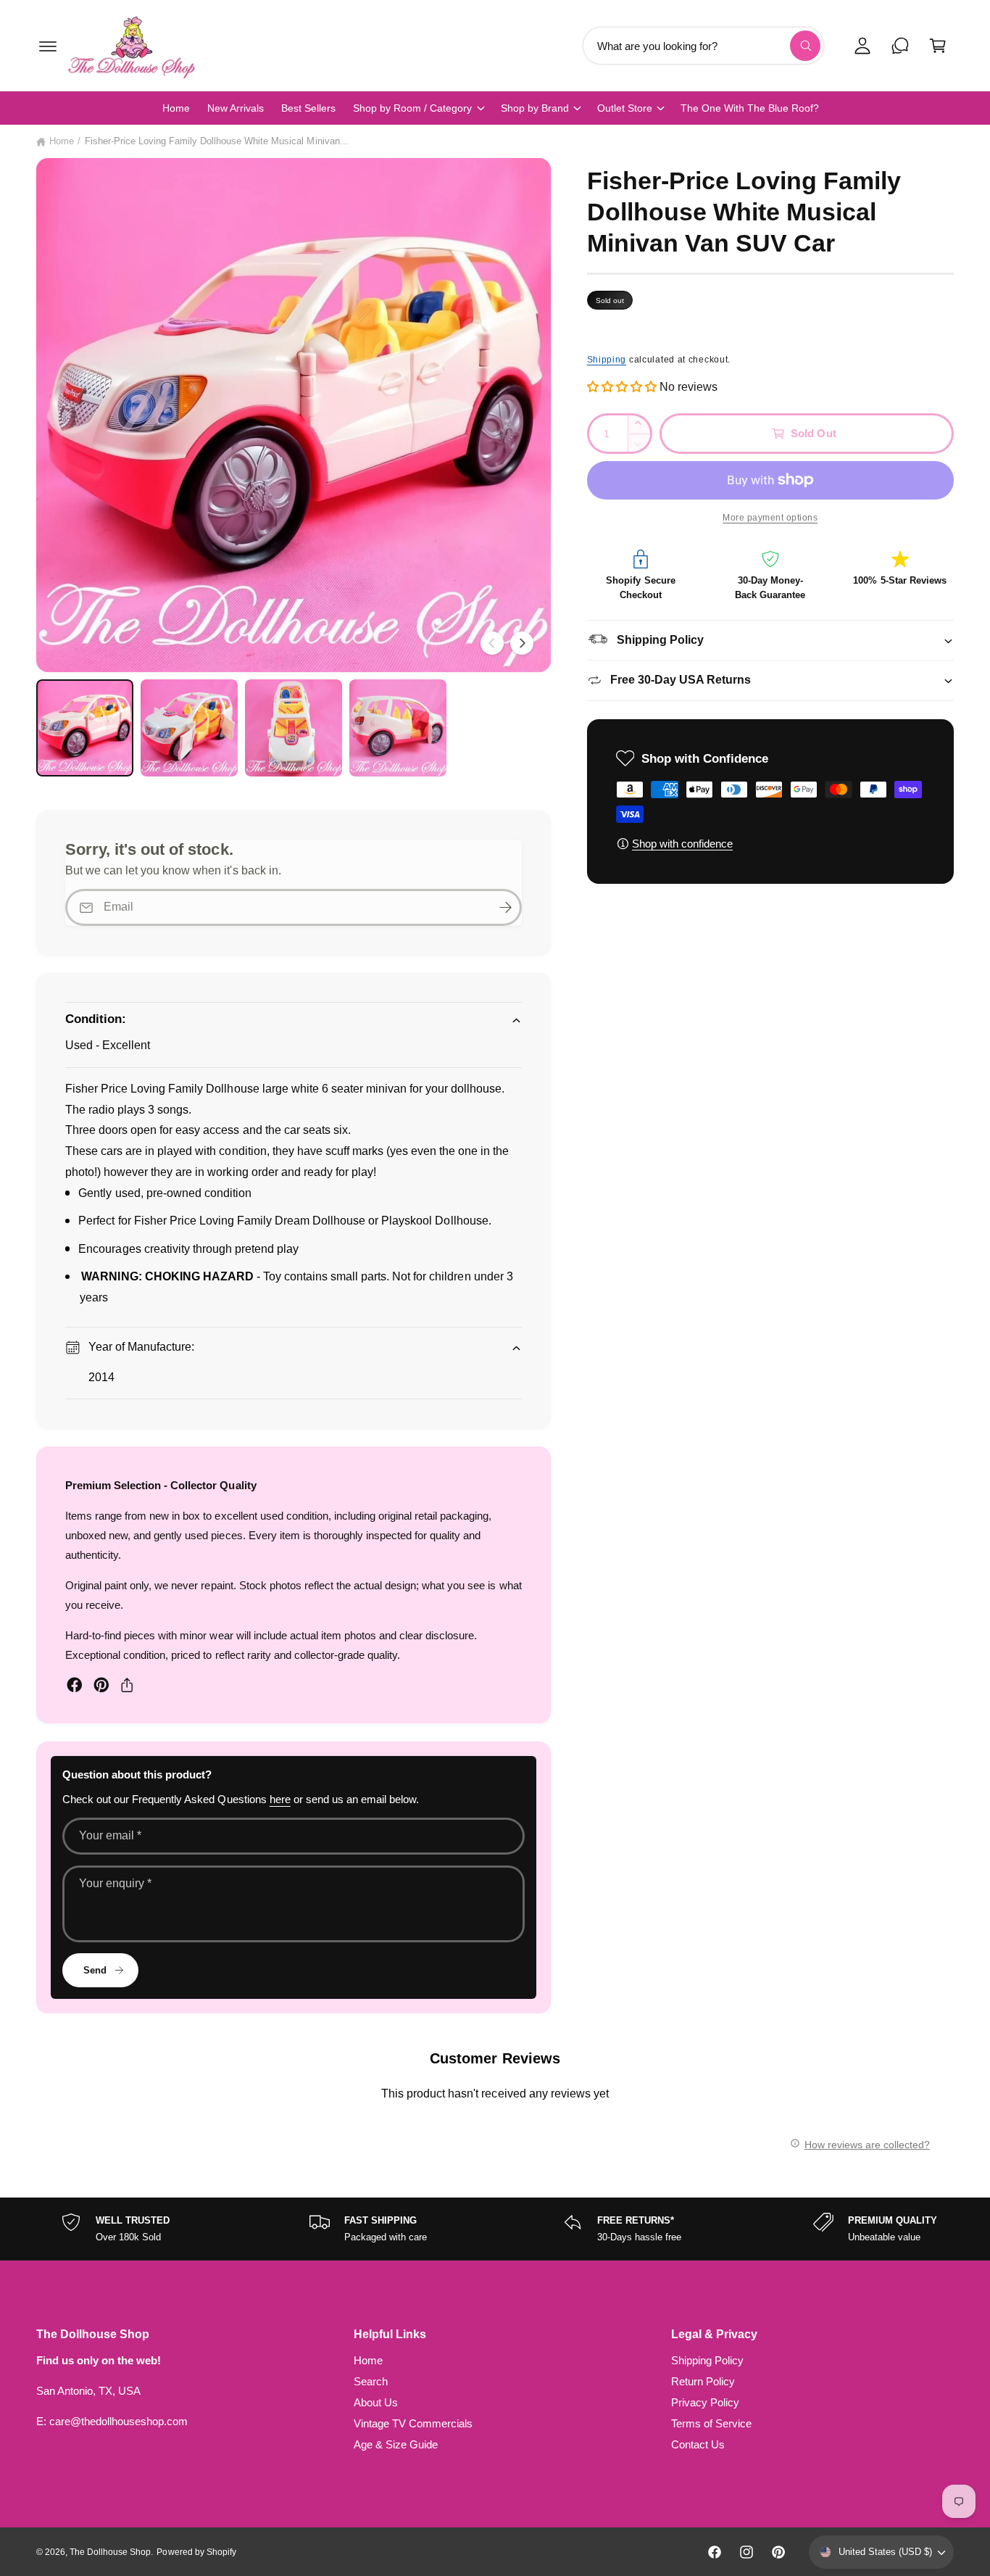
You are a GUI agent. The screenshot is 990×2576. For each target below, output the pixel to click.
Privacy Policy (705, 2402)
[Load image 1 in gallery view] (85, 728)
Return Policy (703, 2381)
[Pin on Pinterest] (101, 1685)
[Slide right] (522, 643)
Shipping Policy (707, 2360)
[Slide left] (492, 643)
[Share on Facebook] (75, 1685)
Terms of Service (711, 2423)
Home (62, 141)
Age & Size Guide (396, 2444)
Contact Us (698, 2444)
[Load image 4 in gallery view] (398, 728)
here (280, 1799)
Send (95, 1970)
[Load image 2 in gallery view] (189, 728)
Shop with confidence (682, 844)
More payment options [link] (770, 518)
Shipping (607, 360)
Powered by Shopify (196, 2552)
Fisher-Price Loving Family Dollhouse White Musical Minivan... (217, 141)
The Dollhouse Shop (110, 2552)
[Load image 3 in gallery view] (294, 728)
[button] (48, 46)
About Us (376, 2402)
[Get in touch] (900, 46)
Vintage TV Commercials (413, 2423)
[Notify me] (506, 907)
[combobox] (703, 46)
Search (371, 2381)
